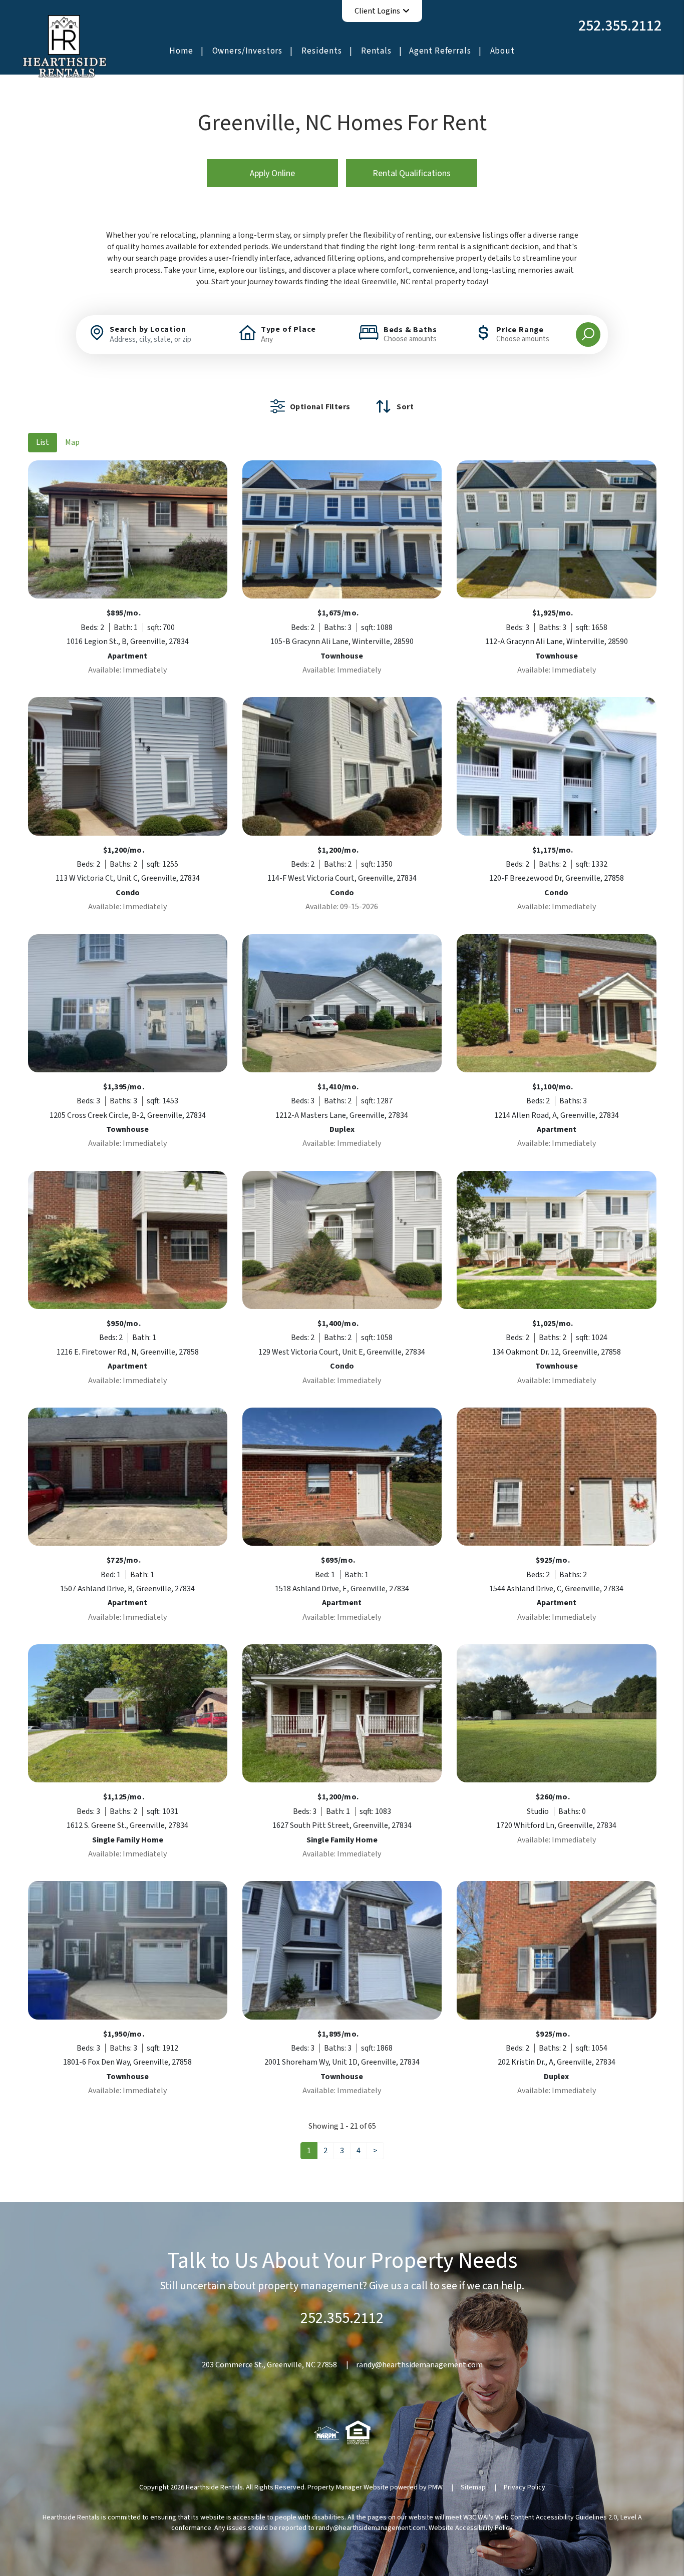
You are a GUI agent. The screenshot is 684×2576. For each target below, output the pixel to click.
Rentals (376, 51)
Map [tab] (72, 442)
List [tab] (43, 442)
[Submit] (588, 335)
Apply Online (272, 173)
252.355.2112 (620, 26)
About (502, 51)
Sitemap (473, 2487)
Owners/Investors (248, 51)
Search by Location (148, 329)
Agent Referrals (440, 51)
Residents (322, 51)
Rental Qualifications (412, 173)
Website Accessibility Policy (471, 2528)
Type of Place (288, 329)
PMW (435, 2487)
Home (181, 51)
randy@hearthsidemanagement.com (419, 2365)
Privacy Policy (525, 2487)
